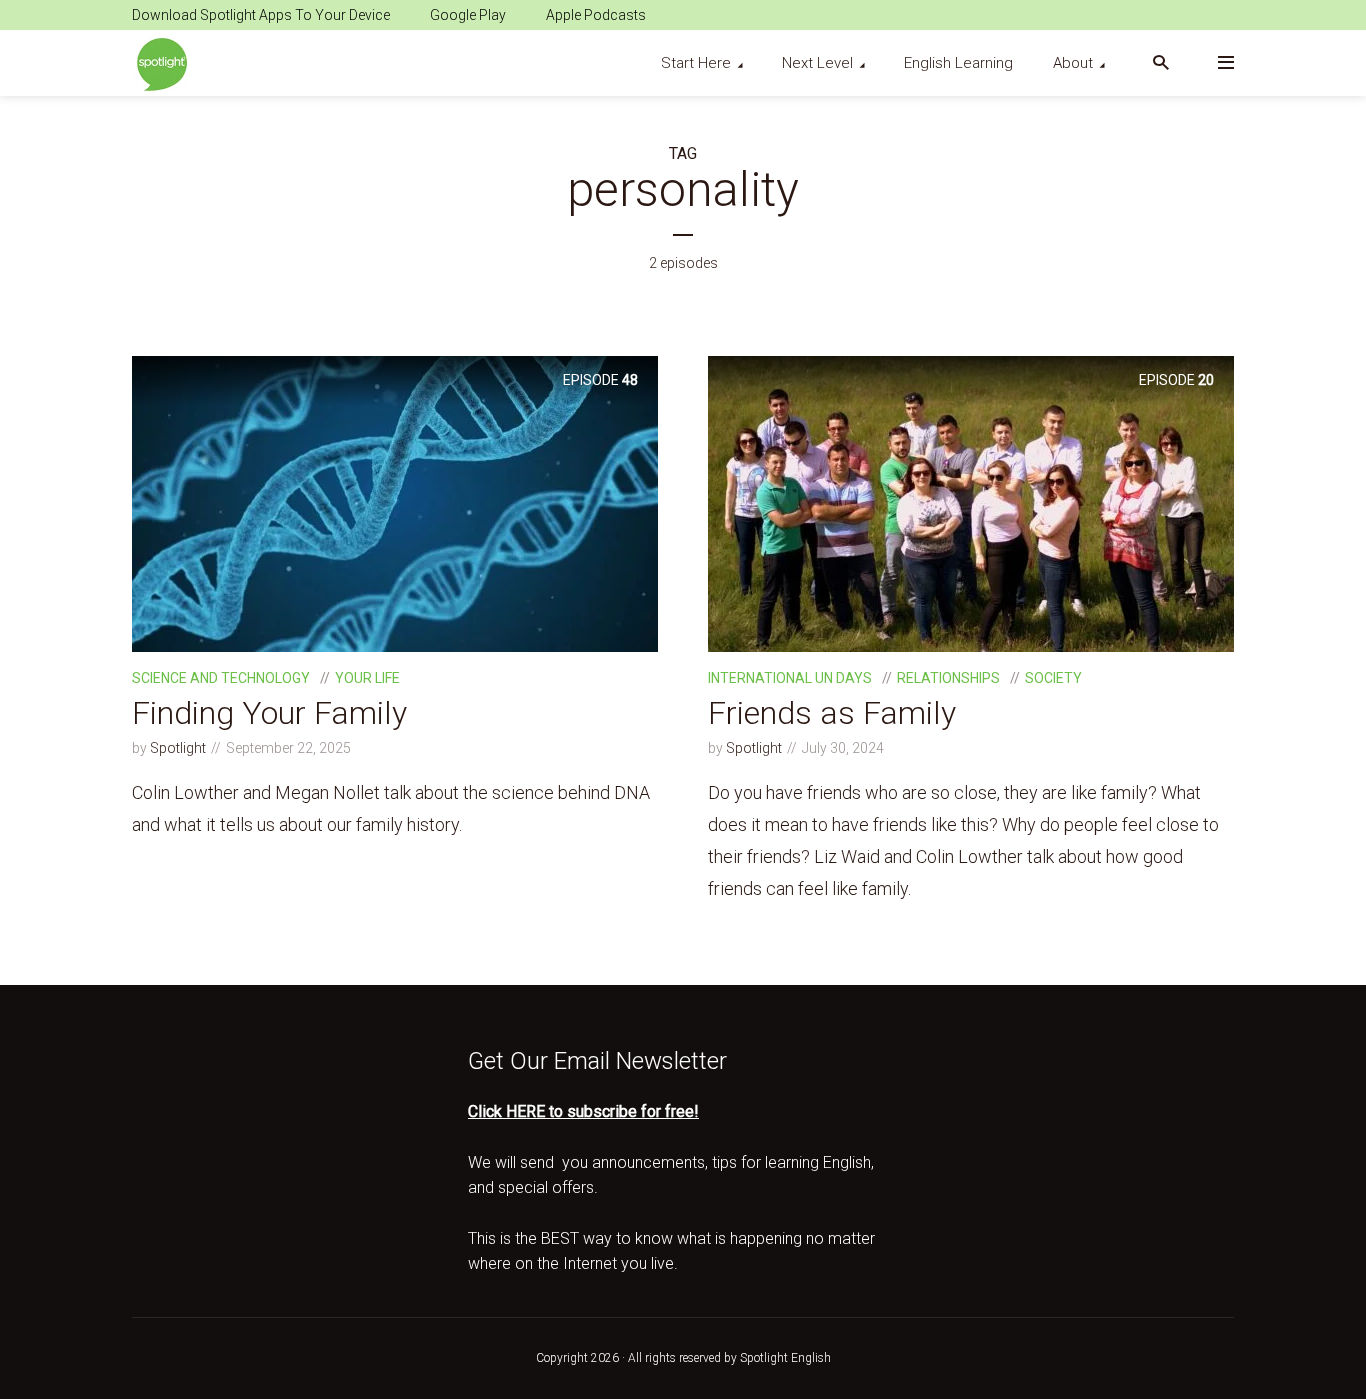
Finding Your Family (269, 713)
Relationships (948, 678)
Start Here (696, 63)
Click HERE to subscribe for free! (583, 1111)
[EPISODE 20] (971, 502)
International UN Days (790, 678)
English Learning (958, 63)
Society (1053, 678)
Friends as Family (832, 713)
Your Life (367, 678)
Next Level (817, 63)
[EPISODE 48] (395, 502)
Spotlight (178, 748)
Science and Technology (221, 678)
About (1073, 63)
